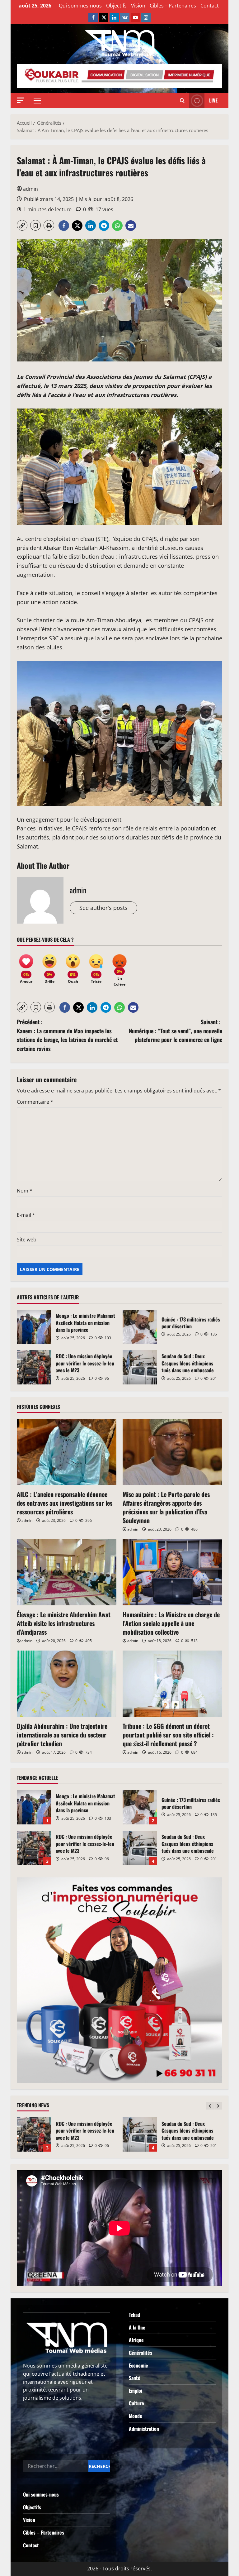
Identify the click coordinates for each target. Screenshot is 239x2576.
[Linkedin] (114, 17)
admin (30, 189)
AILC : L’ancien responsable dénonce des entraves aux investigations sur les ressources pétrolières (65, 1503)
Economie (138, 2365)
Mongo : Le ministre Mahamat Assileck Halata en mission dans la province (34, 1327)
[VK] (125, 17)
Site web (27, 1240)
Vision (138, 6)
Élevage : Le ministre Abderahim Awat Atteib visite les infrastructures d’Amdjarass (64, 1623)
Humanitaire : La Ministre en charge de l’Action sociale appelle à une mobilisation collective (171, 1623)
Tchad (134, 2315)
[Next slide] (218, 2106)
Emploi (136, 2391)
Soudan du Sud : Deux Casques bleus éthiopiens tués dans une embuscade (140, 1367)
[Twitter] (104, 17)
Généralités (141, 2353)
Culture (136, 2403)
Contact (210, 6)
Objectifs (116, 6)
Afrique (136, 2340)
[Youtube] (135, 17)
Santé (135, 2378)
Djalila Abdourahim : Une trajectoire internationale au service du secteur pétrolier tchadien (62, 1735)
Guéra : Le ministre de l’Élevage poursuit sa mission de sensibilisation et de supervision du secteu (140, 2134)
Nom (25, 1191)
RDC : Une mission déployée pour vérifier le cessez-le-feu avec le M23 (34, 1367)
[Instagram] (146, 17)
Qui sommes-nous (80, 6)
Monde (136, 2416)
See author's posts (103, 908)
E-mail (26, 1215)
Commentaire (35, 1102)
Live (213, 100)
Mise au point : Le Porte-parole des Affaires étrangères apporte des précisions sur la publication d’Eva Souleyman (166, 1507)
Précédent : (67, 1035)
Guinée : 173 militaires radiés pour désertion (140, 1327)
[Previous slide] (210, 2106)
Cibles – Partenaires (173, 6)
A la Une (137, 2327)
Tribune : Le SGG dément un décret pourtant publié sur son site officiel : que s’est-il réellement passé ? (168, 1735)
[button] (21, 100)
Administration (144, 2429)
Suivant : (176, 1031)
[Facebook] (93, 17)
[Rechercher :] (56, 2466)
